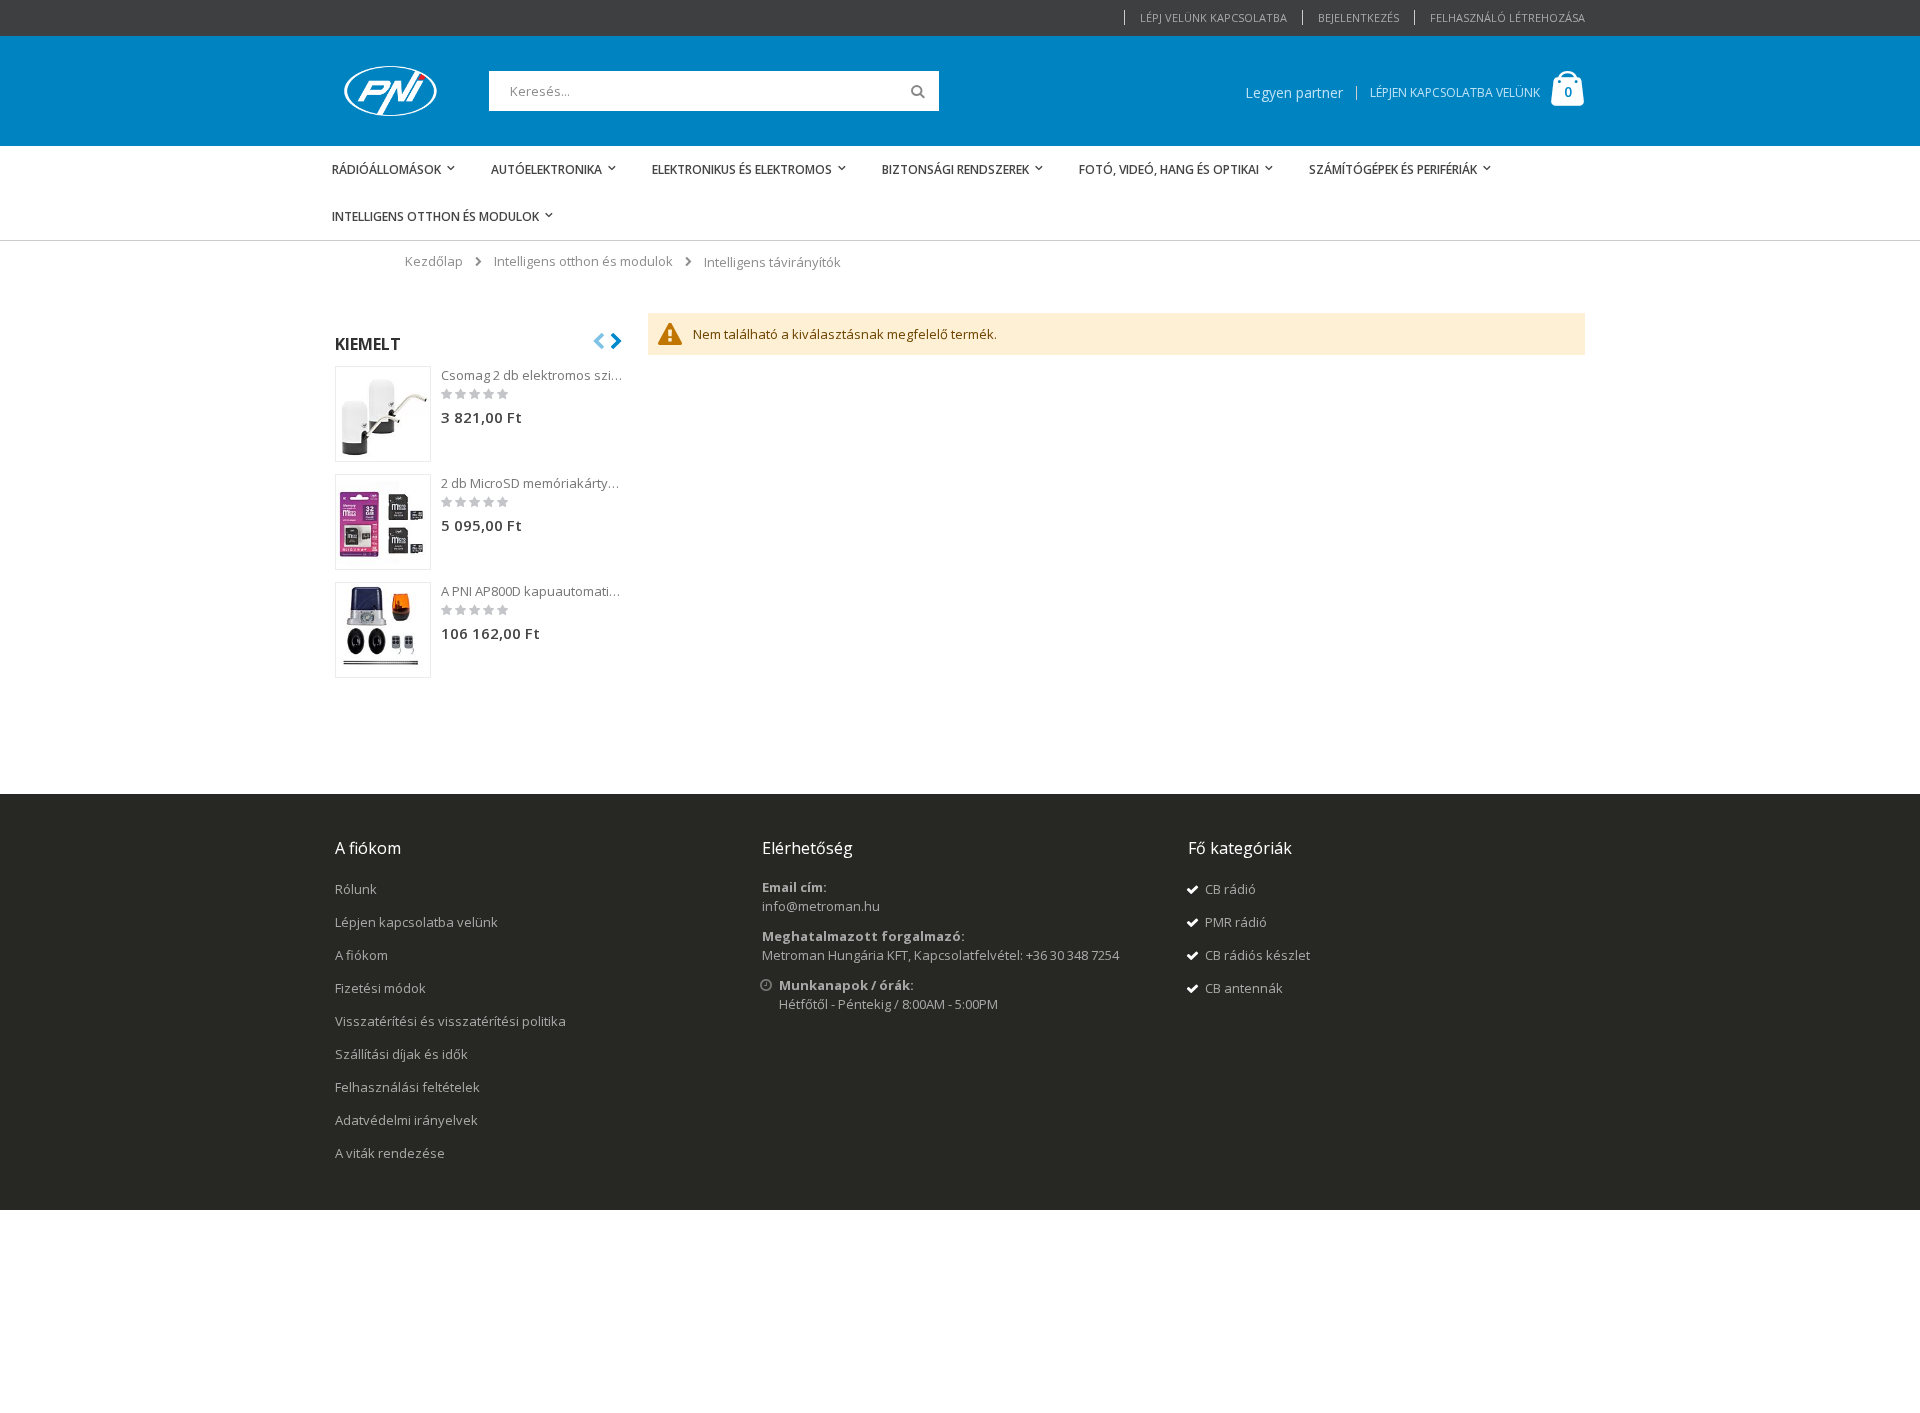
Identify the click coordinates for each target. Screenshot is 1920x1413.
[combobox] (714, 91)
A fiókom (361, 955)
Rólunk (356, 889)
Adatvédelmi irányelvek (406, 1120)
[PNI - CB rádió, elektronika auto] (390, 91)
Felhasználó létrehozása (1507, 17)
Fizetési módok (380, 988)
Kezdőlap (434, 261)
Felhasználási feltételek (407, 1087)
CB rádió (1230, 889)
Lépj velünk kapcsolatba (1213, 17)
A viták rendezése (390, 1153)
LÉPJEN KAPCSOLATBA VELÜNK (1455, 92)
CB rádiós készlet (1257, 955)
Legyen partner (1294, 92)
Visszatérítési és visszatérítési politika (450, 1021)
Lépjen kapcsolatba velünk (416, 922)
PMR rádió (1236, 922)
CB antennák (1244, 988)
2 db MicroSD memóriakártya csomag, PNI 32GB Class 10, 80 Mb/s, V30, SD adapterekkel (533, 483)
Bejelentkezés (1358, 17)
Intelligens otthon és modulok (583, 261)
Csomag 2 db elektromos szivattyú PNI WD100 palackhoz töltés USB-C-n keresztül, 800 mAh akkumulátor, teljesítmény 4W (533, 375)
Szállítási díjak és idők (401, 1054)
